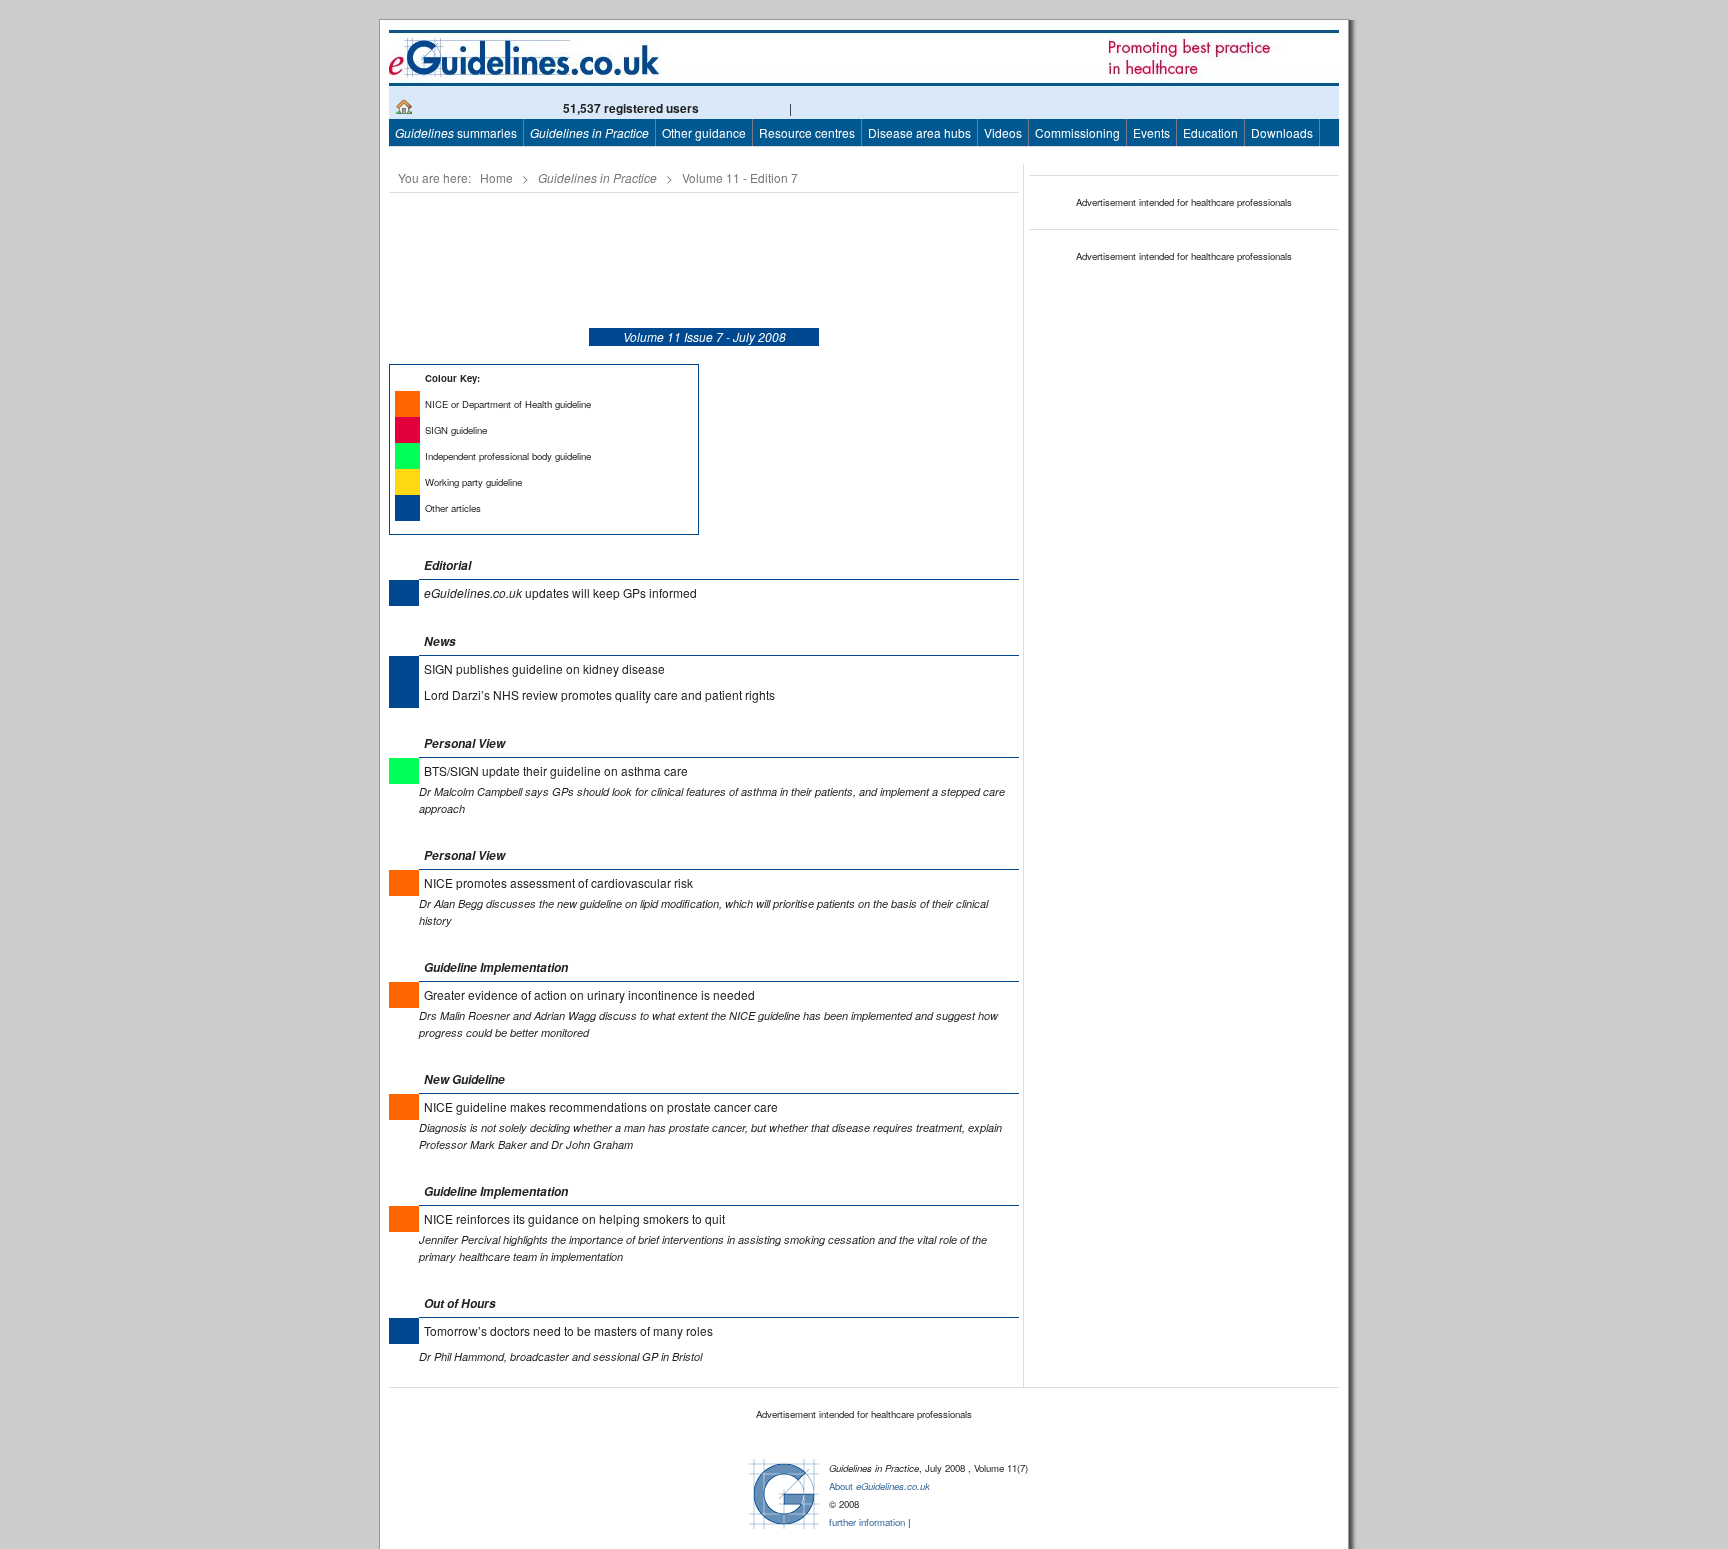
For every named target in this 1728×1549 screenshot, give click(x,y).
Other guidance (704, 132)
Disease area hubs (919, 132)
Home (496, 177)
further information (867, 1522)
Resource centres (807, 132)
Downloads (1282, 132)
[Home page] (404, 109)
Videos (1003, 132)
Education (1210, 132)
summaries (456, 132)
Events (1151, 132)
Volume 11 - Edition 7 (740, 177)
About (879, 1486)
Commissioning (1077, 132)
